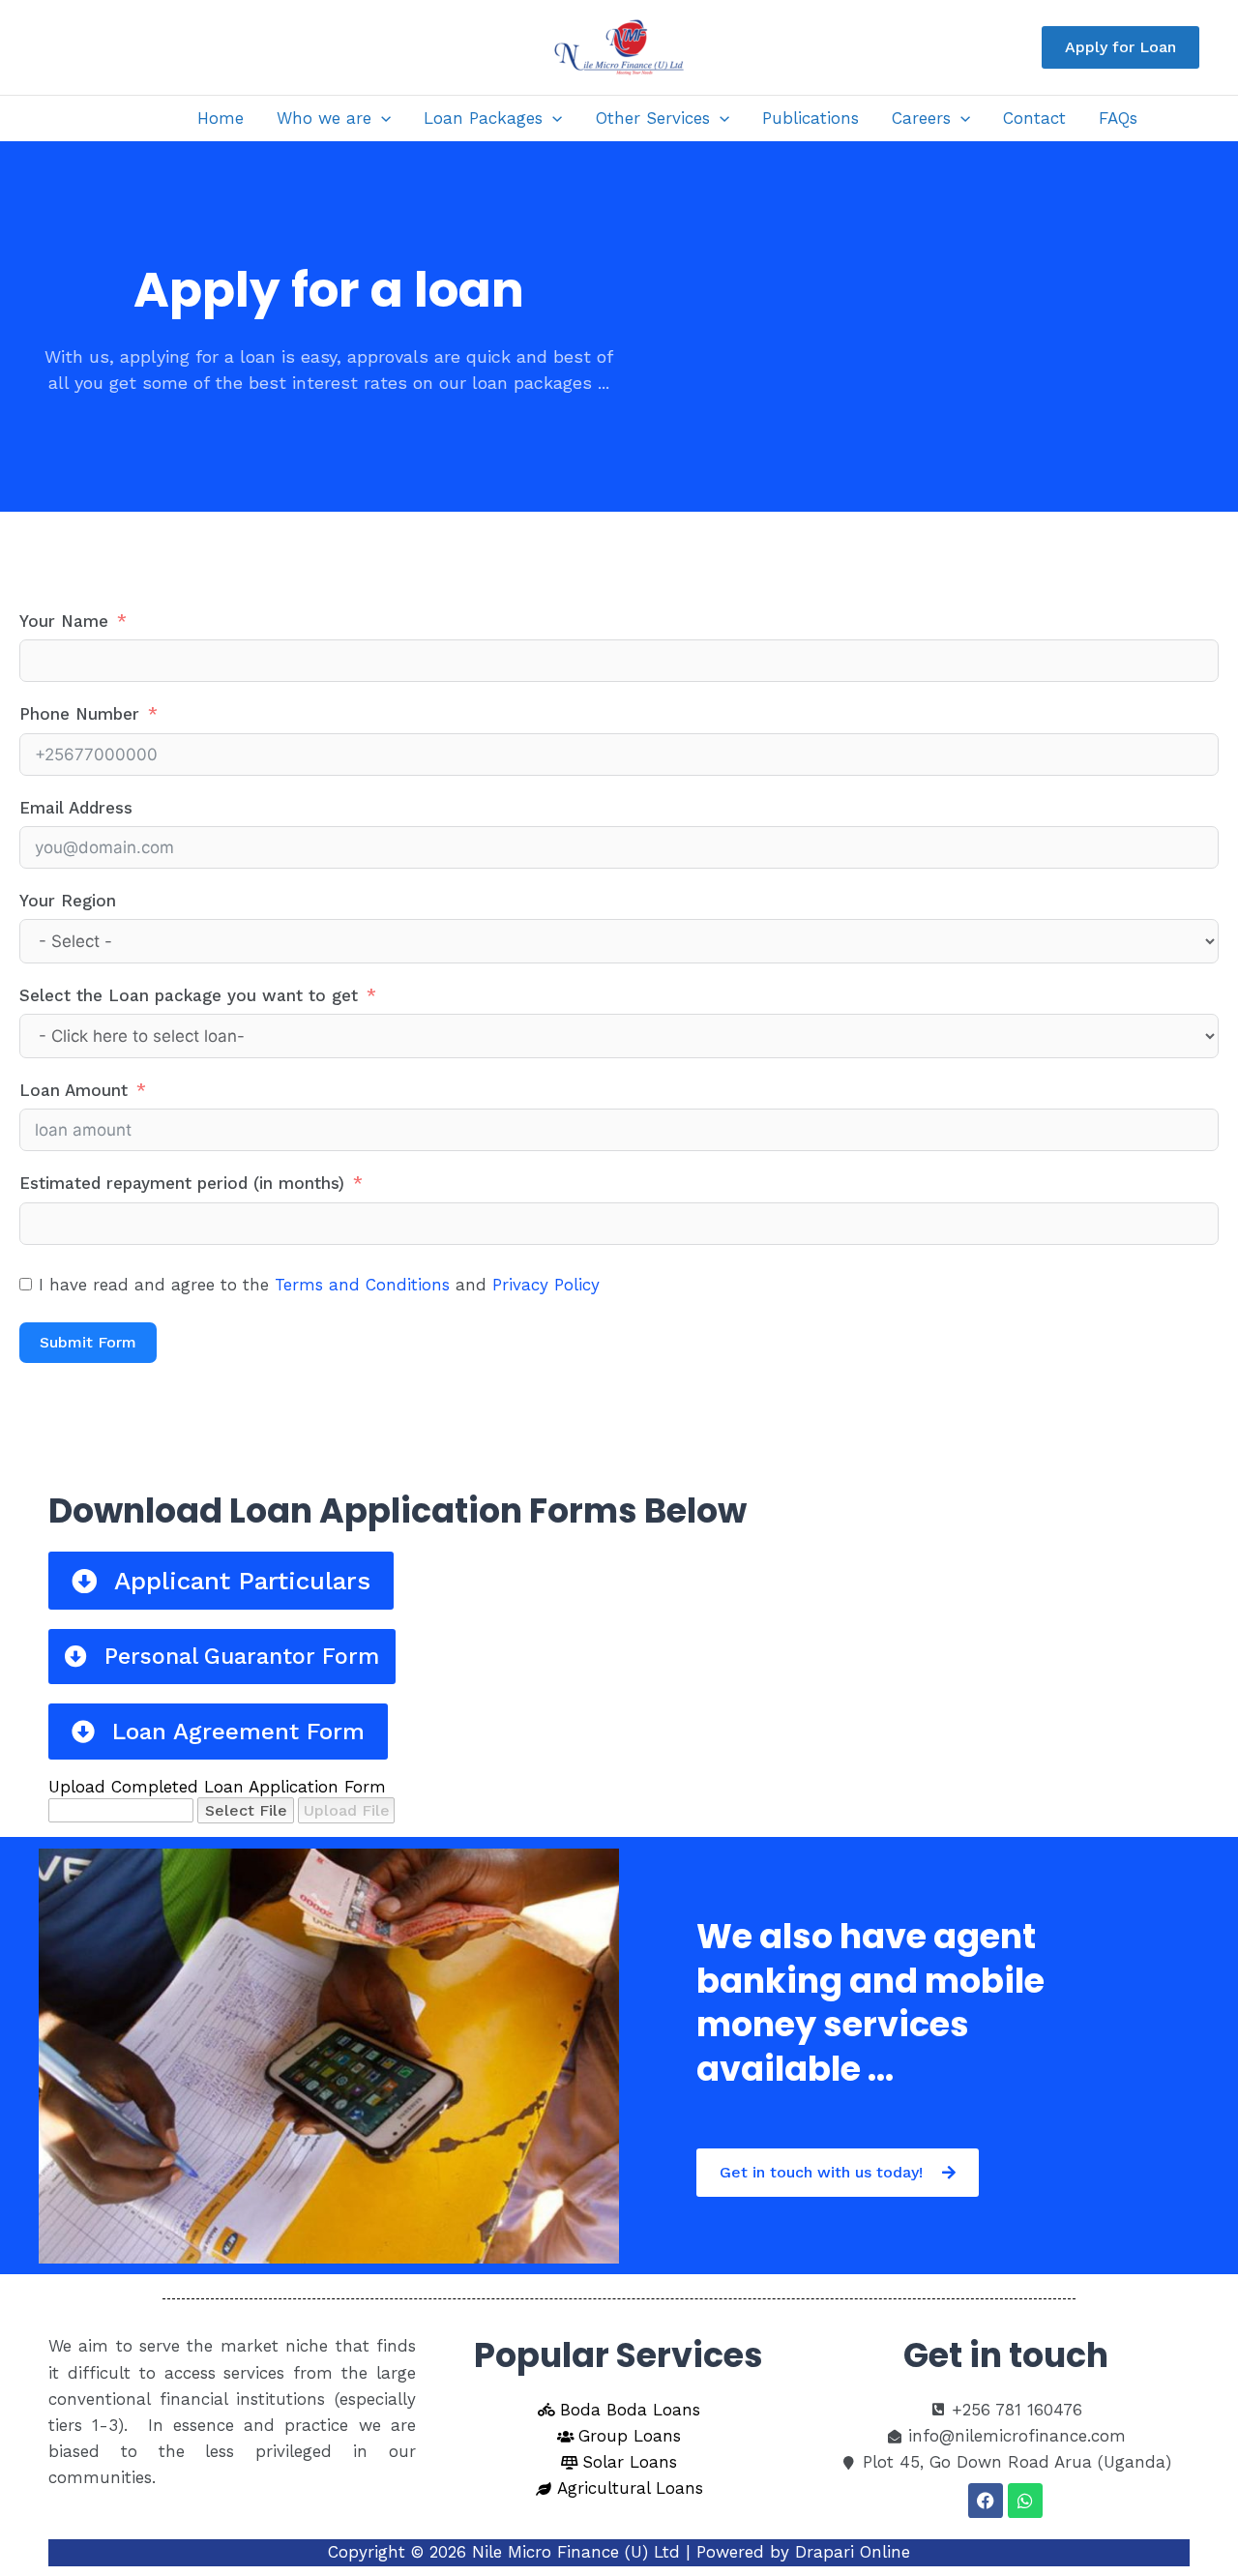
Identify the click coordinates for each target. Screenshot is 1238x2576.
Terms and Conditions (362, 1285)
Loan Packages (483, 118)
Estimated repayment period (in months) (182, 1183)
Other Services (653, 118)
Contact (1034, 118)
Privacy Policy (546, 1285)
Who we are (324, 118)
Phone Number (79, 714)
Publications (811, 118)
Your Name (64, 621)
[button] (1120, 47)
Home (221, 118)
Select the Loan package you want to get (189, 995)
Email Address (76, 808)
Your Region (68, 901)
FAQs (1118, 118)
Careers (921, 118)
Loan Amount (74, 1090)
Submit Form (88, 1342)
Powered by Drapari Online (803, 2552)
